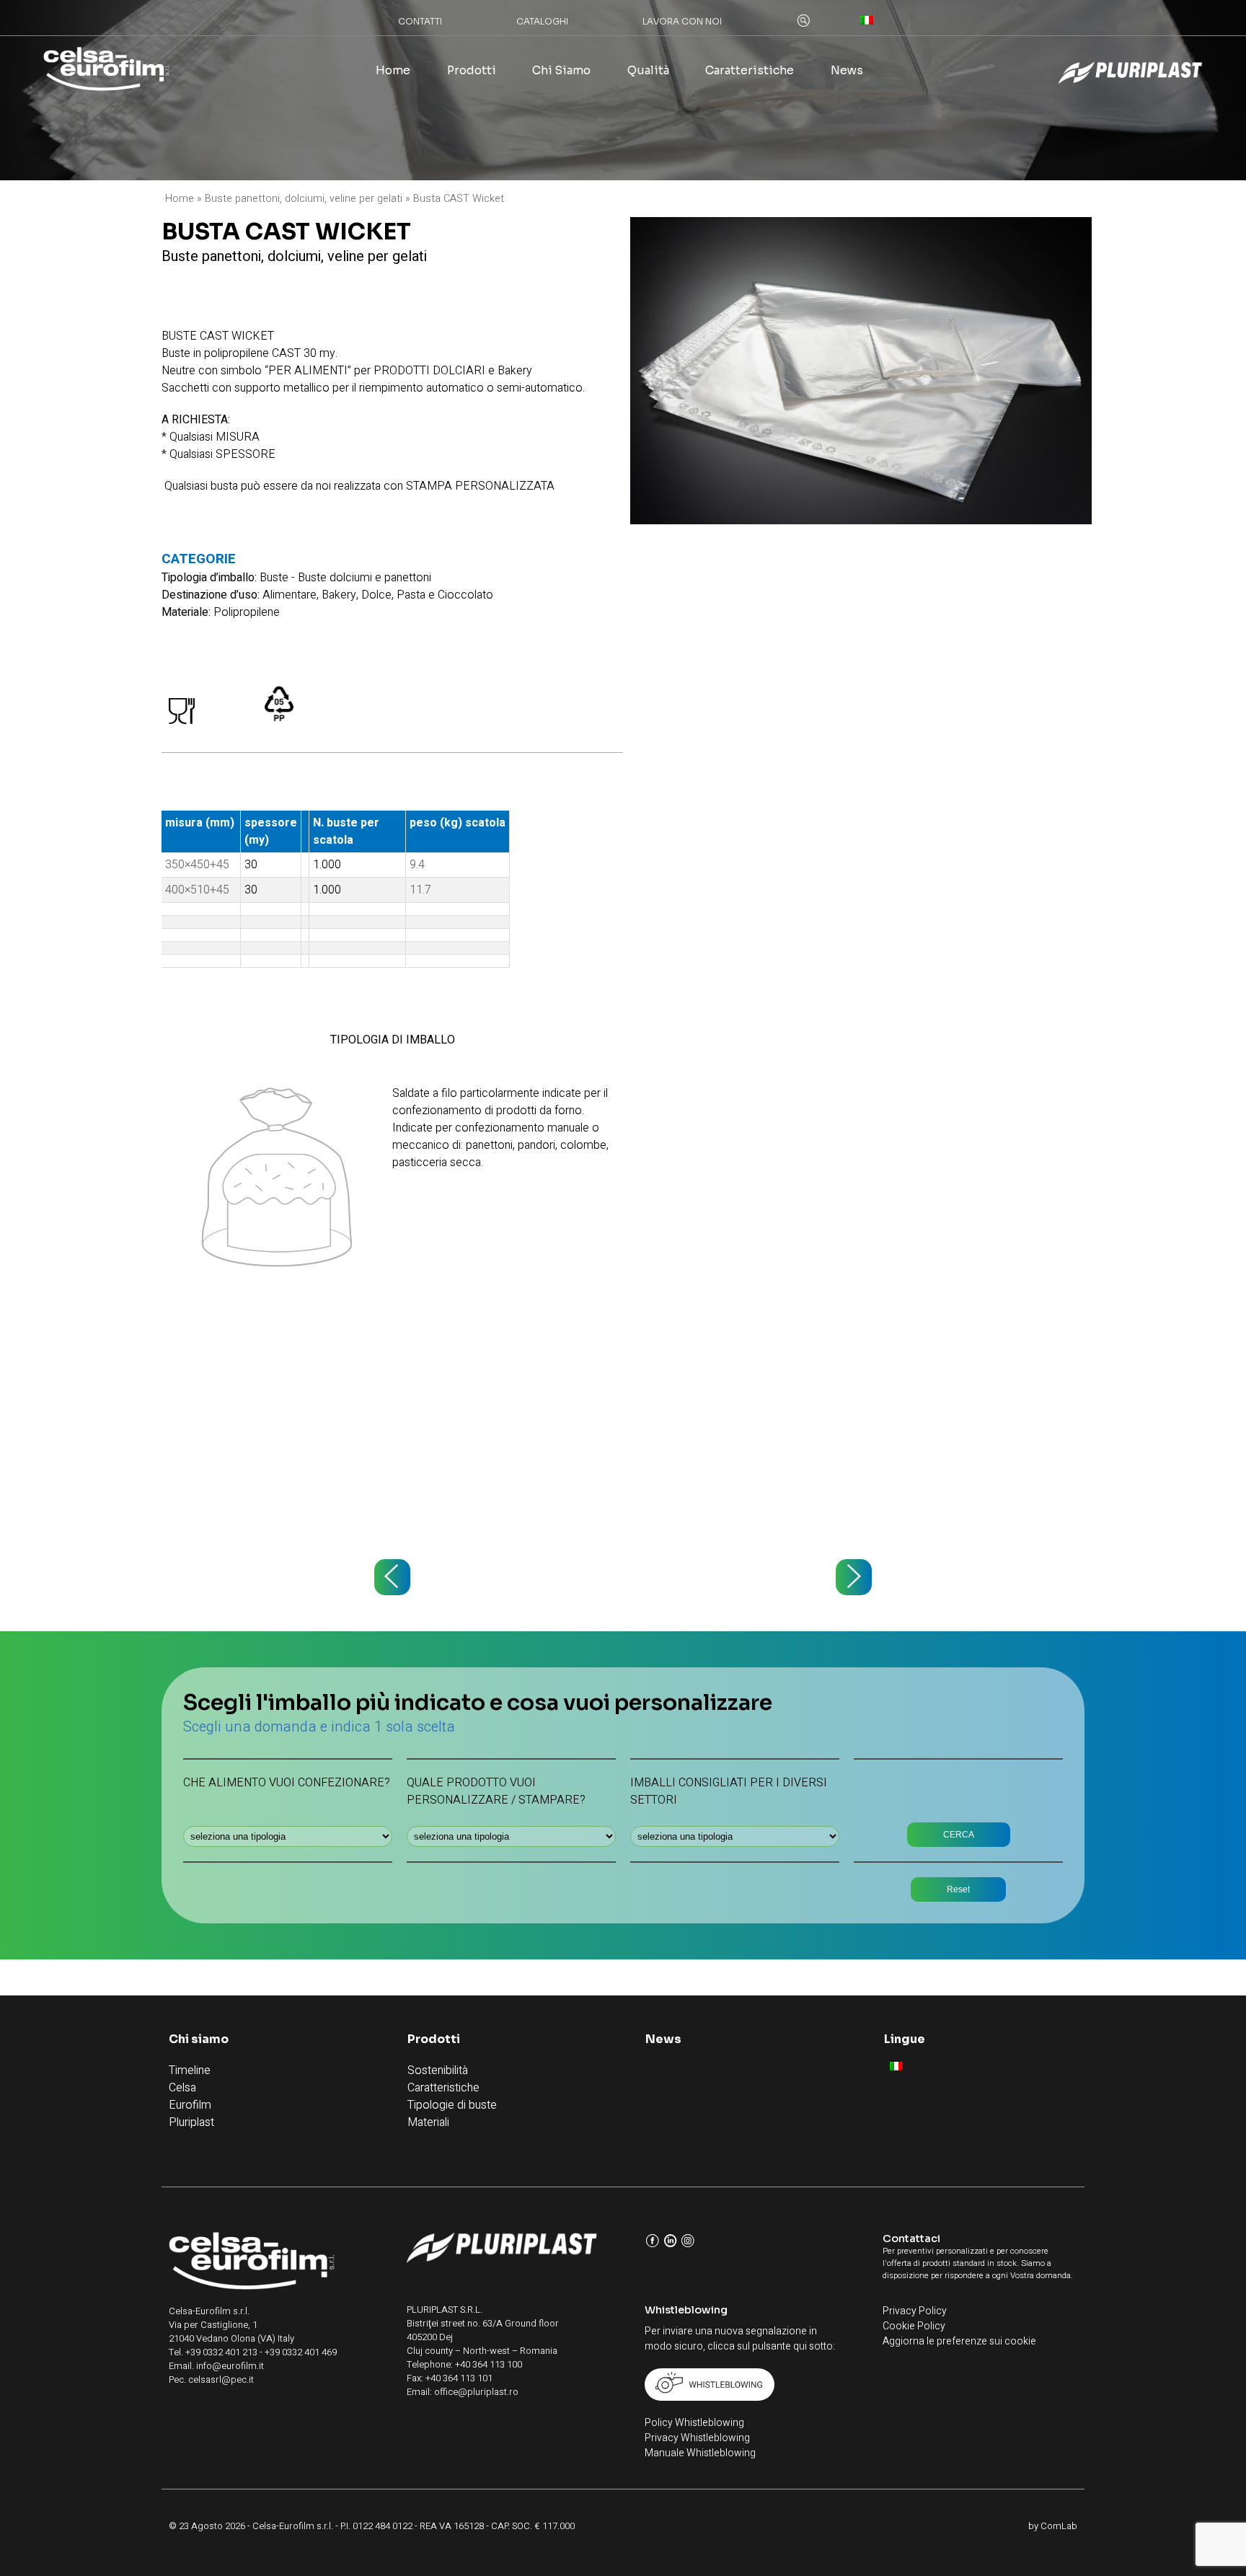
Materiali (428, 2122)
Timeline (190, 2070)
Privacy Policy (915, 2311)
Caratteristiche (750, 71)
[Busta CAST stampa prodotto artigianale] (392, 1577)
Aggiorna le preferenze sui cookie (959, 2341)
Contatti (420, 21)
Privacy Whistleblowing (697, 2438)
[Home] (106, 71)
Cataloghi (542, 21)
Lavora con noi (682, 21)
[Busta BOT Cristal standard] (854, 1577)
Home (393, 71)
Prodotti (472, 71)
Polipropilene (247, 612)
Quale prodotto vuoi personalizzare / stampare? (496, 1791)
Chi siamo (561, 71)
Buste (274, 578)
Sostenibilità (438, 2070)
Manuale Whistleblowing (700, 2453)
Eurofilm (190, 2105)
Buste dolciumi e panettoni (364, 578)
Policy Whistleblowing (694, 2423)
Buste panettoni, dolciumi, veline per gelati (304, 199)
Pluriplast (191, 2122)
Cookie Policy (914, 2326)
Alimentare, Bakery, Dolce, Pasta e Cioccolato (378, 595)
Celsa (182, 2088)
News (847, 71)
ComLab (1059, 2526)
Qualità (648, 71)
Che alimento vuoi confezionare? (287, 1783)
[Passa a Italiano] (896, 2066)
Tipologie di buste (452, 2105)
